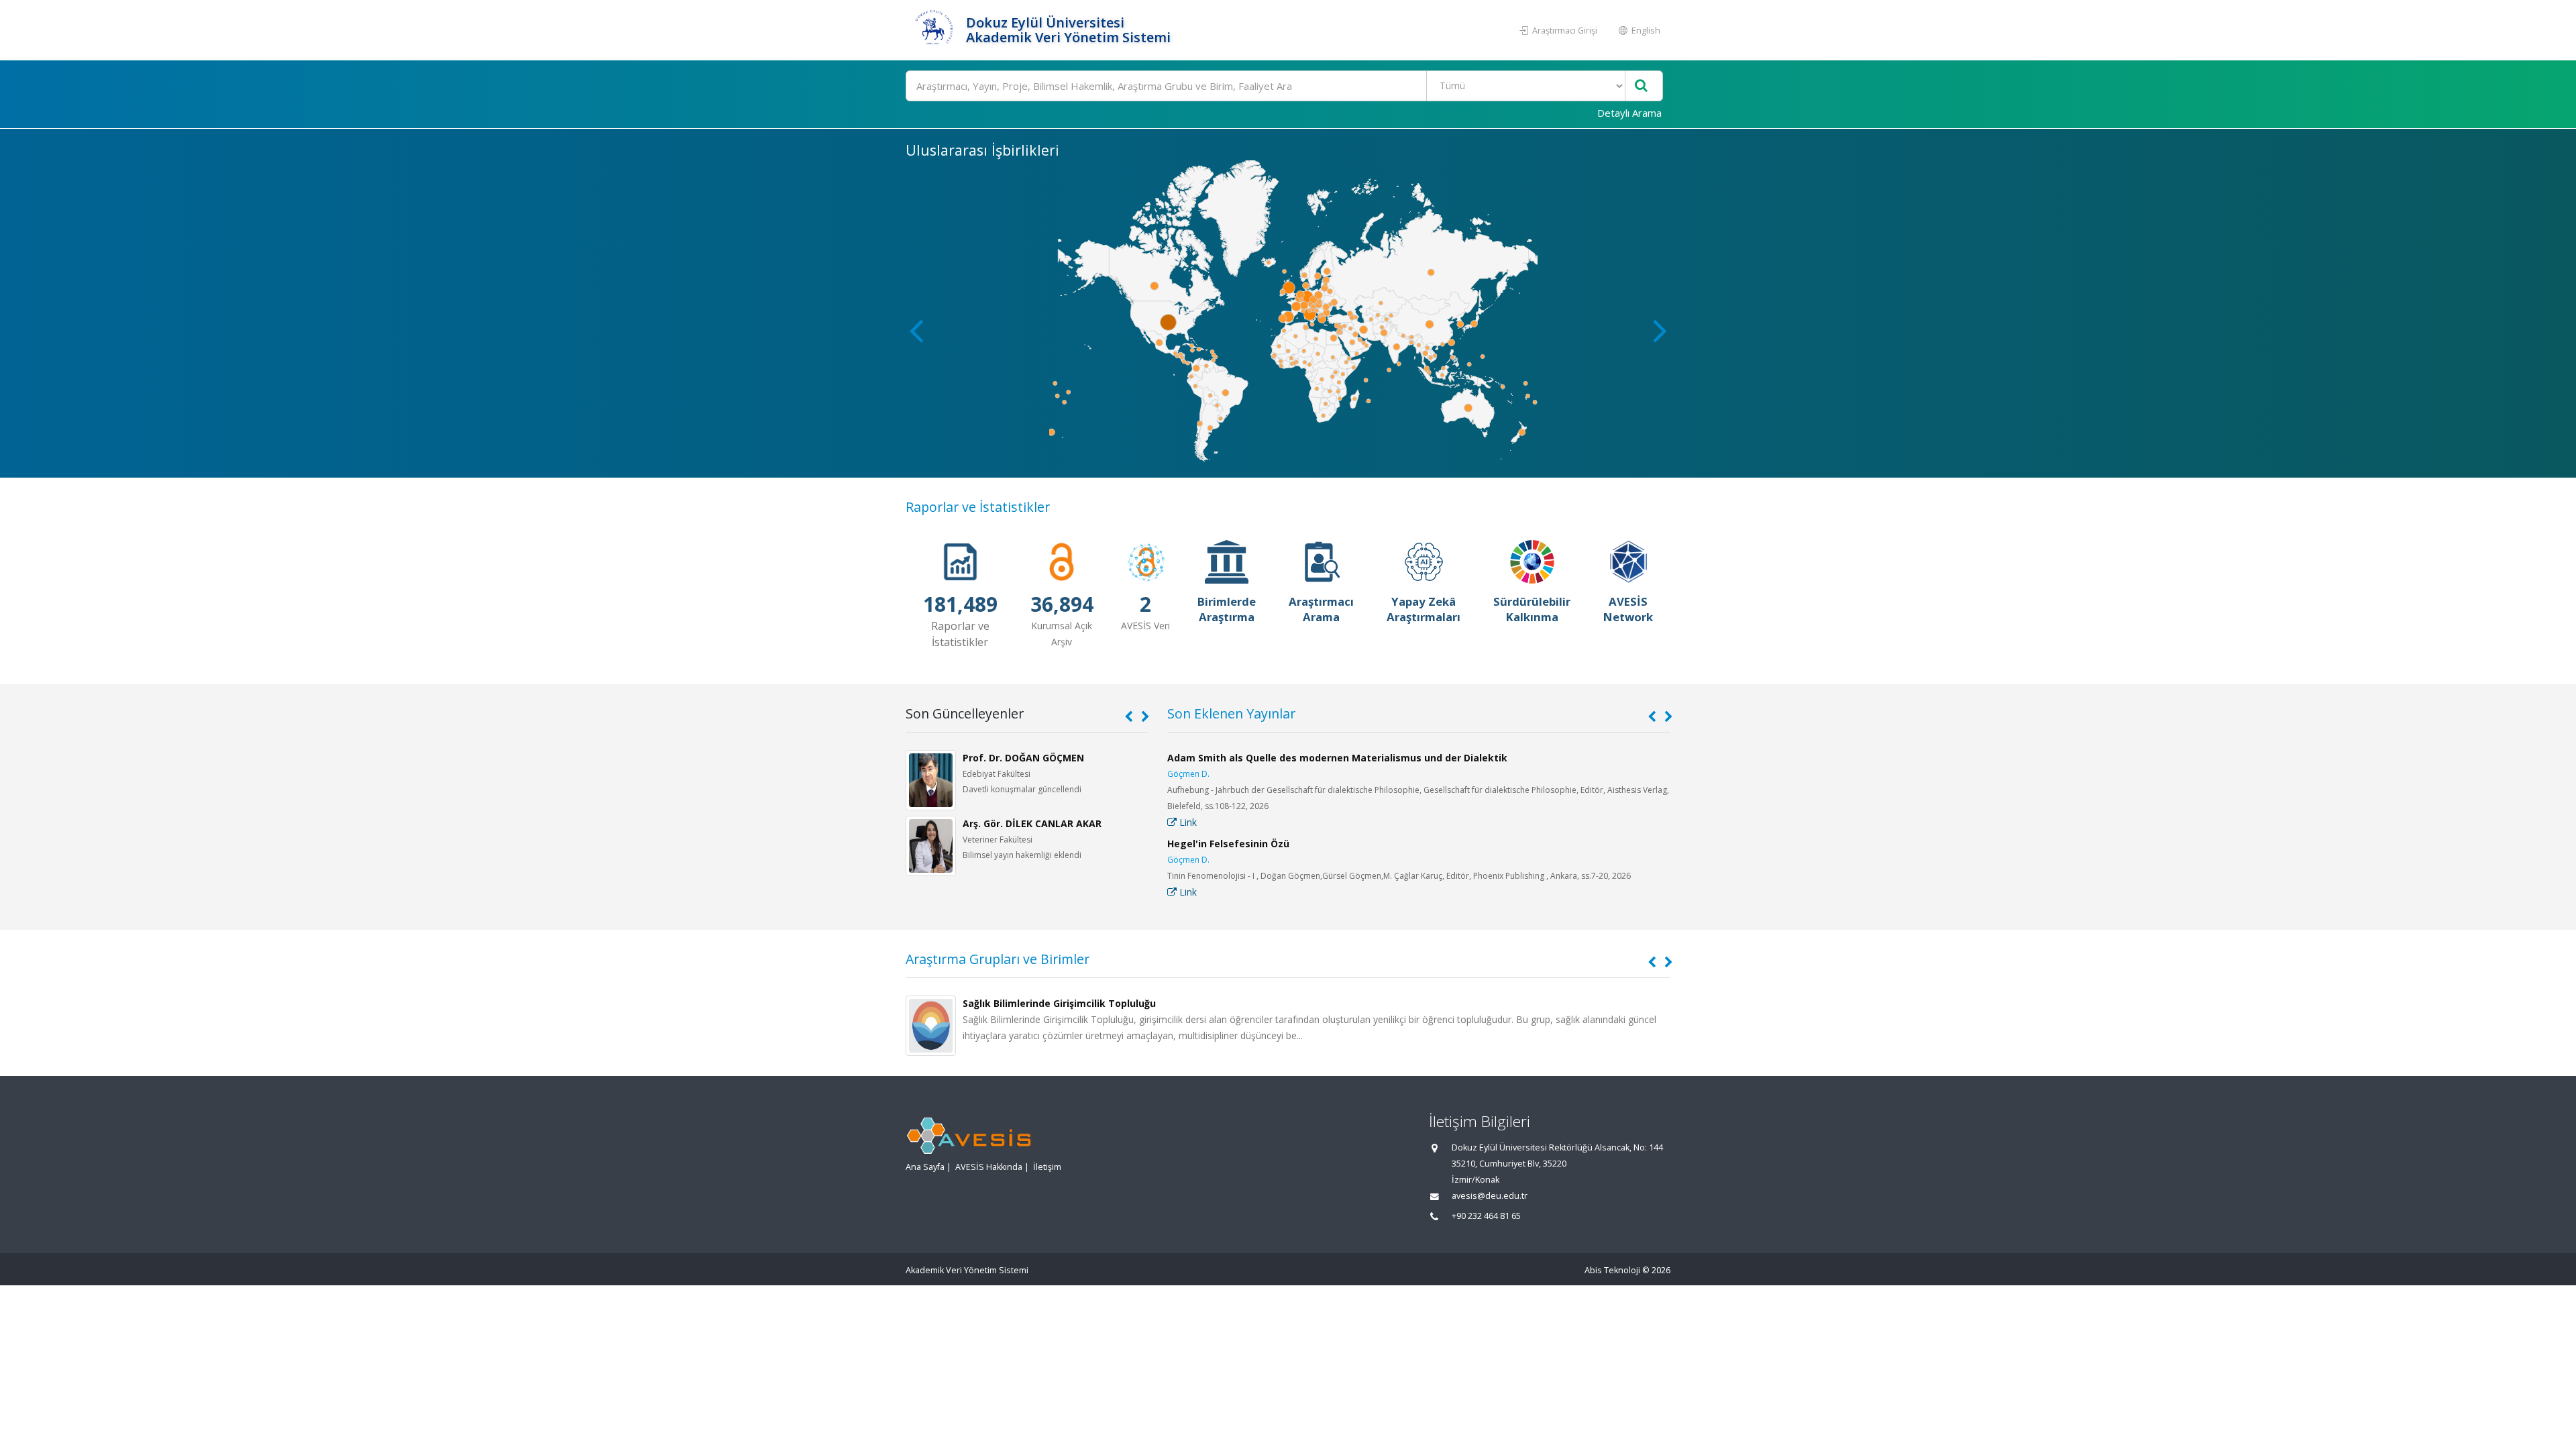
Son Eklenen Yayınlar (1231, 713)
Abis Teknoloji (1612, 1270)
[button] (1660, 330)
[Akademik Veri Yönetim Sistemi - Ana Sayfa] (934, 30)
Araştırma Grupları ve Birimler (998, 959)
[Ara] (1641, 86)
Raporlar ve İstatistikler (978, 507)
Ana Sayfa (925, 1167)
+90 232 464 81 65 (1486, 1216)
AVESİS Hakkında (989, 1167)
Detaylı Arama (1629, 113)
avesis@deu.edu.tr (1490, 1196)
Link (1187, 822)
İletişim (1047, 1167)
